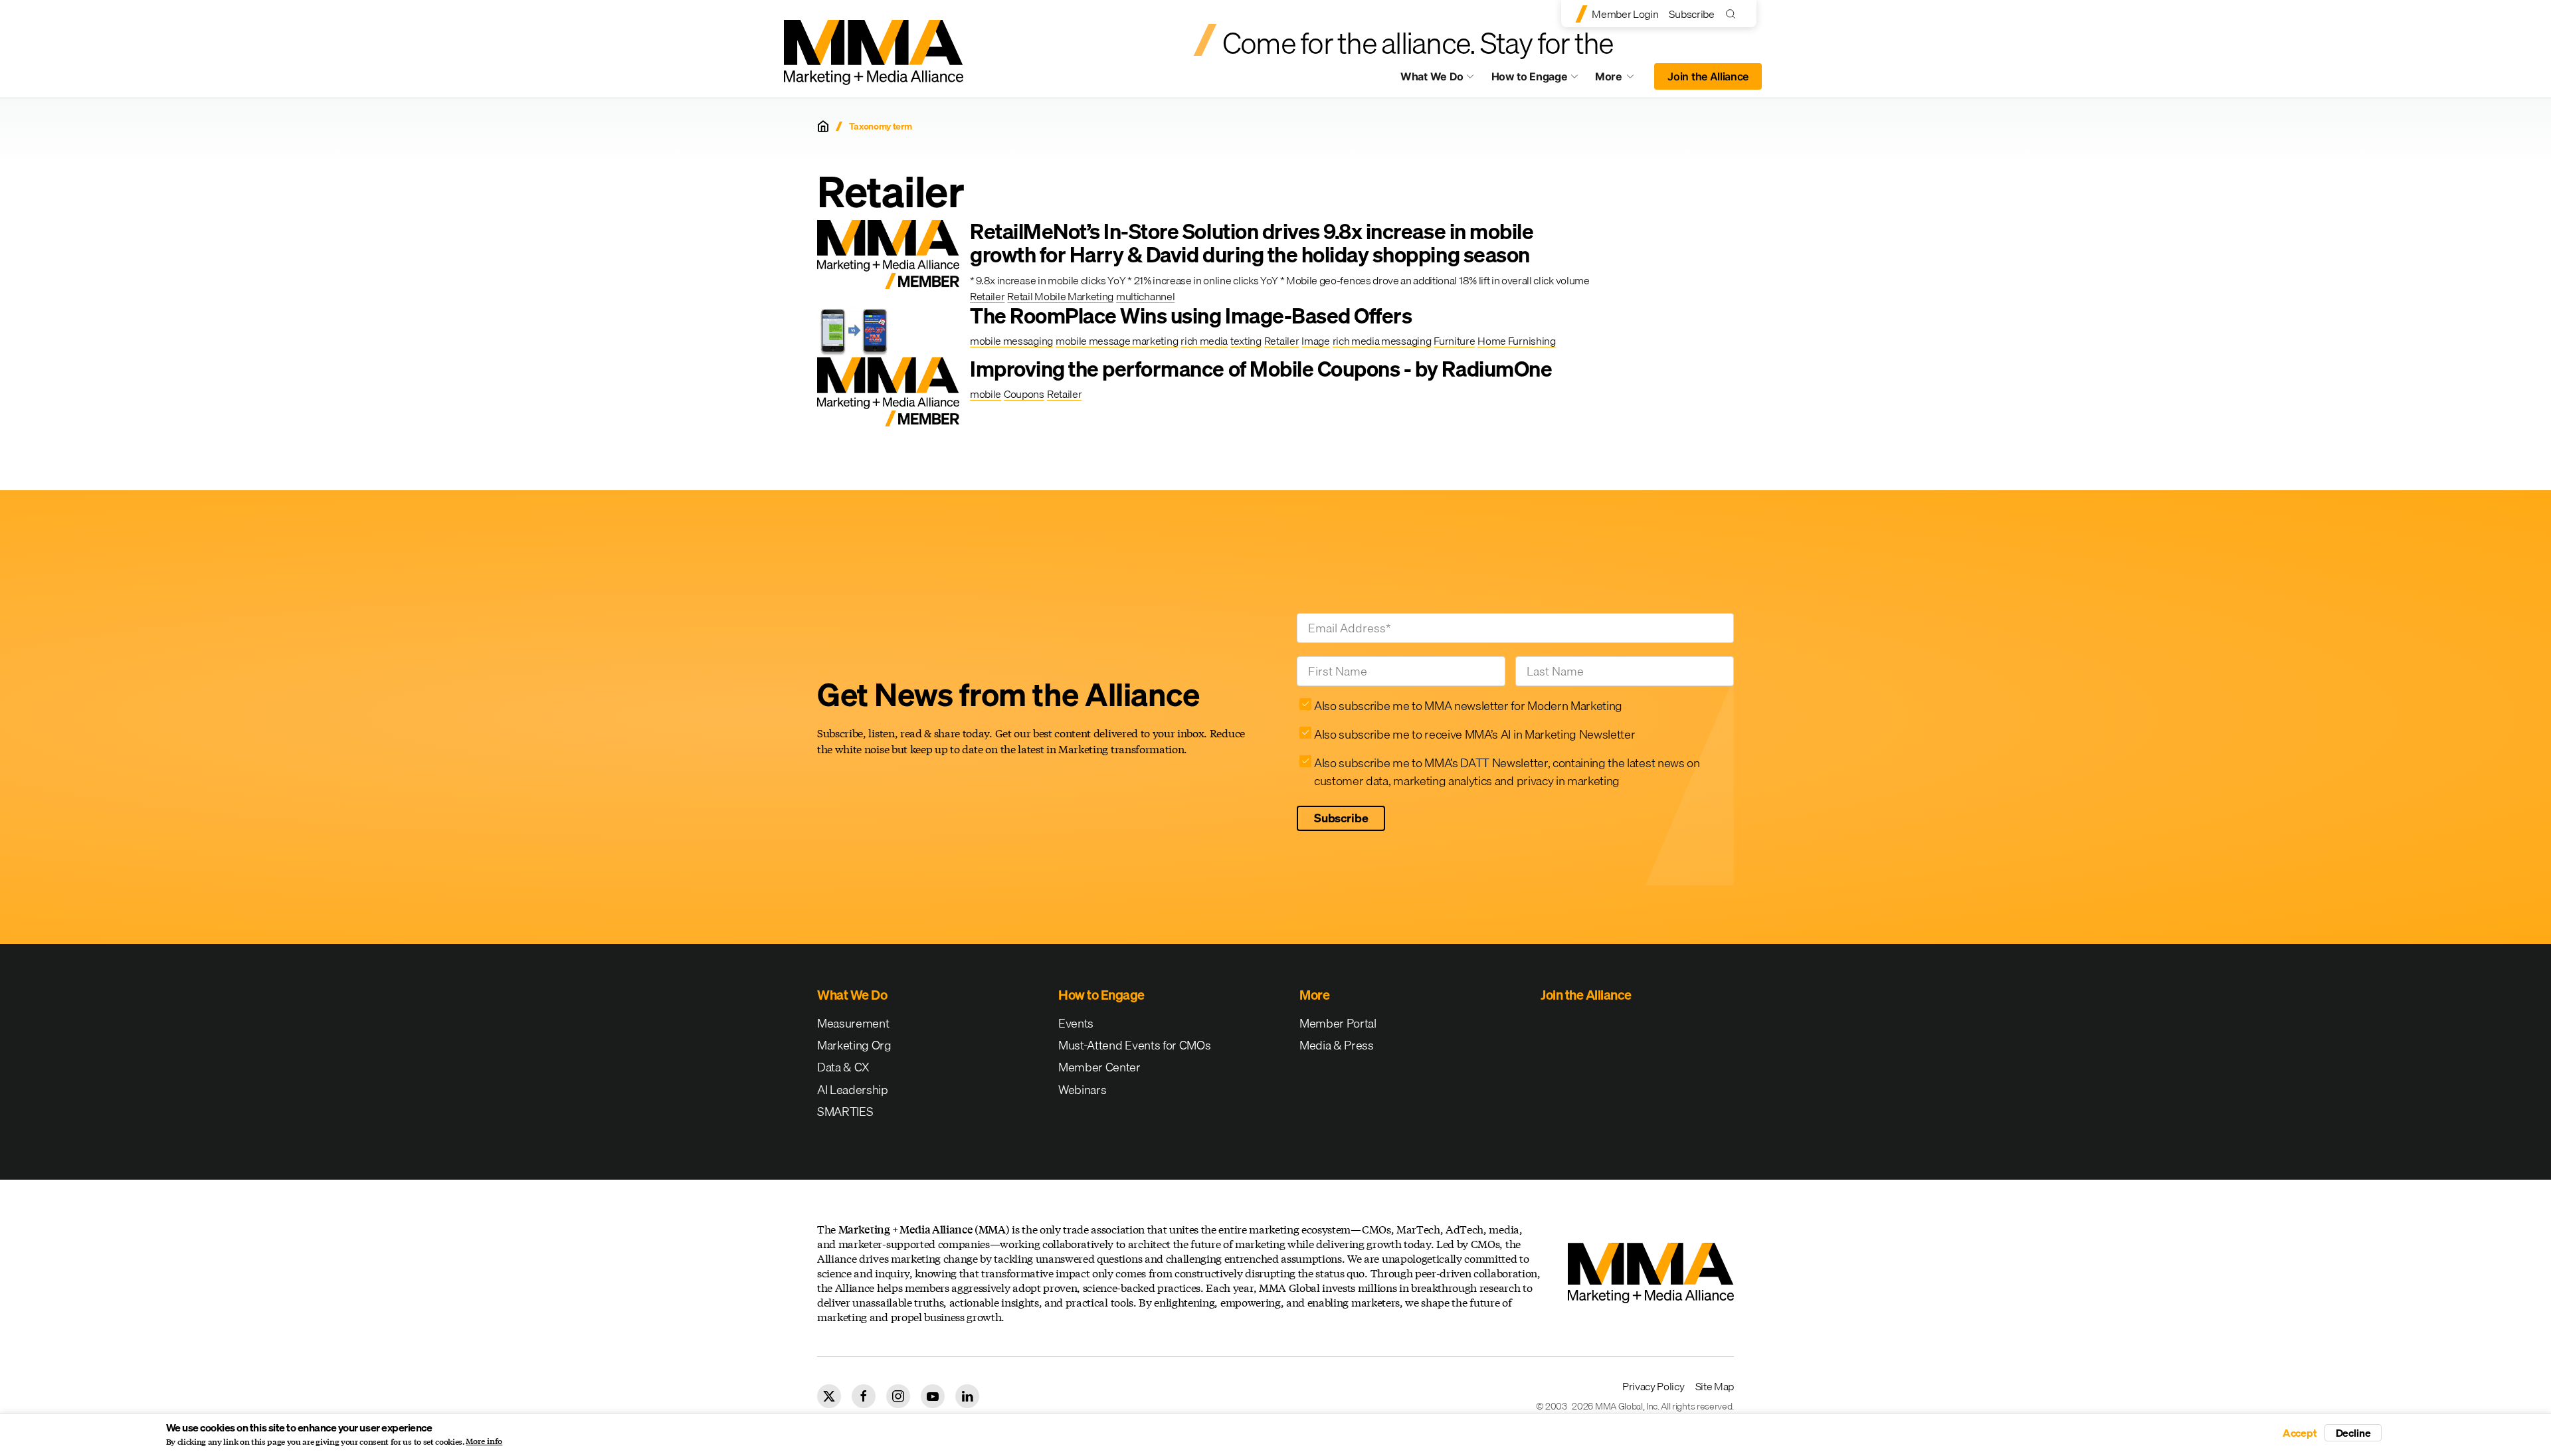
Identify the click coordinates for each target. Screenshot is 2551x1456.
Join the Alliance (1708, 76)
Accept (2300, 1433)
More (1621, 80)
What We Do (1432, 76)
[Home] (823, 126)
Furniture (1454, 341)
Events (1076, 1023)
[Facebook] (864, 1396)
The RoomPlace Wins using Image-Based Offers (1191, 316)
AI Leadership (853, 1090)
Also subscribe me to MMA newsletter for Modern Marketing (1468, 706)
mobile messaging (1011, 341)
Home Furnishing (1516, 341)
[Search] (1734, 14)
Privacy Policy (1653, 1386)
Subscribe (1691, 14)
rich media (1204, 341)
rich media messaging (1382, 341)
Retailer (987, 296)
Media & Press (1337, 1045)
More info (484, 1441)
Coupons (1024, 394)
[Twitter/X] (829, 1396)
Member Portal (1338, 1023)
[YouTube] (933, 1396)
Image (1315, 341)
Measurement (853, 1023)
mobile (986, 394)
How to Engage (1530, 76)
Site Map (1715, 1386)
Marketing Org (854, 1045)
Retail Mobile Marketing (1060, 296)
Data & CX (843, 1067)
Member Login (1625, 14)
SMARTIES (845, 1112)
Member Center (1099, 1067)
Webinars (1082, 1090)
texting (1246, 341)
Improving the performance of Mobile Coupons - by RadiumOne (1261, 369)
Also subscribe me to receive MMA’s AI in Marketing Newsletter (1474, 734)
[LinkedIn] (967, 1396)
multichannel (1145, 296)
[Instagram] (898, 1396)
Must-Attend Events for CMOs (1134, 1045)
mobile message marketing (1117, 341)
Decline (2353, 1433)
